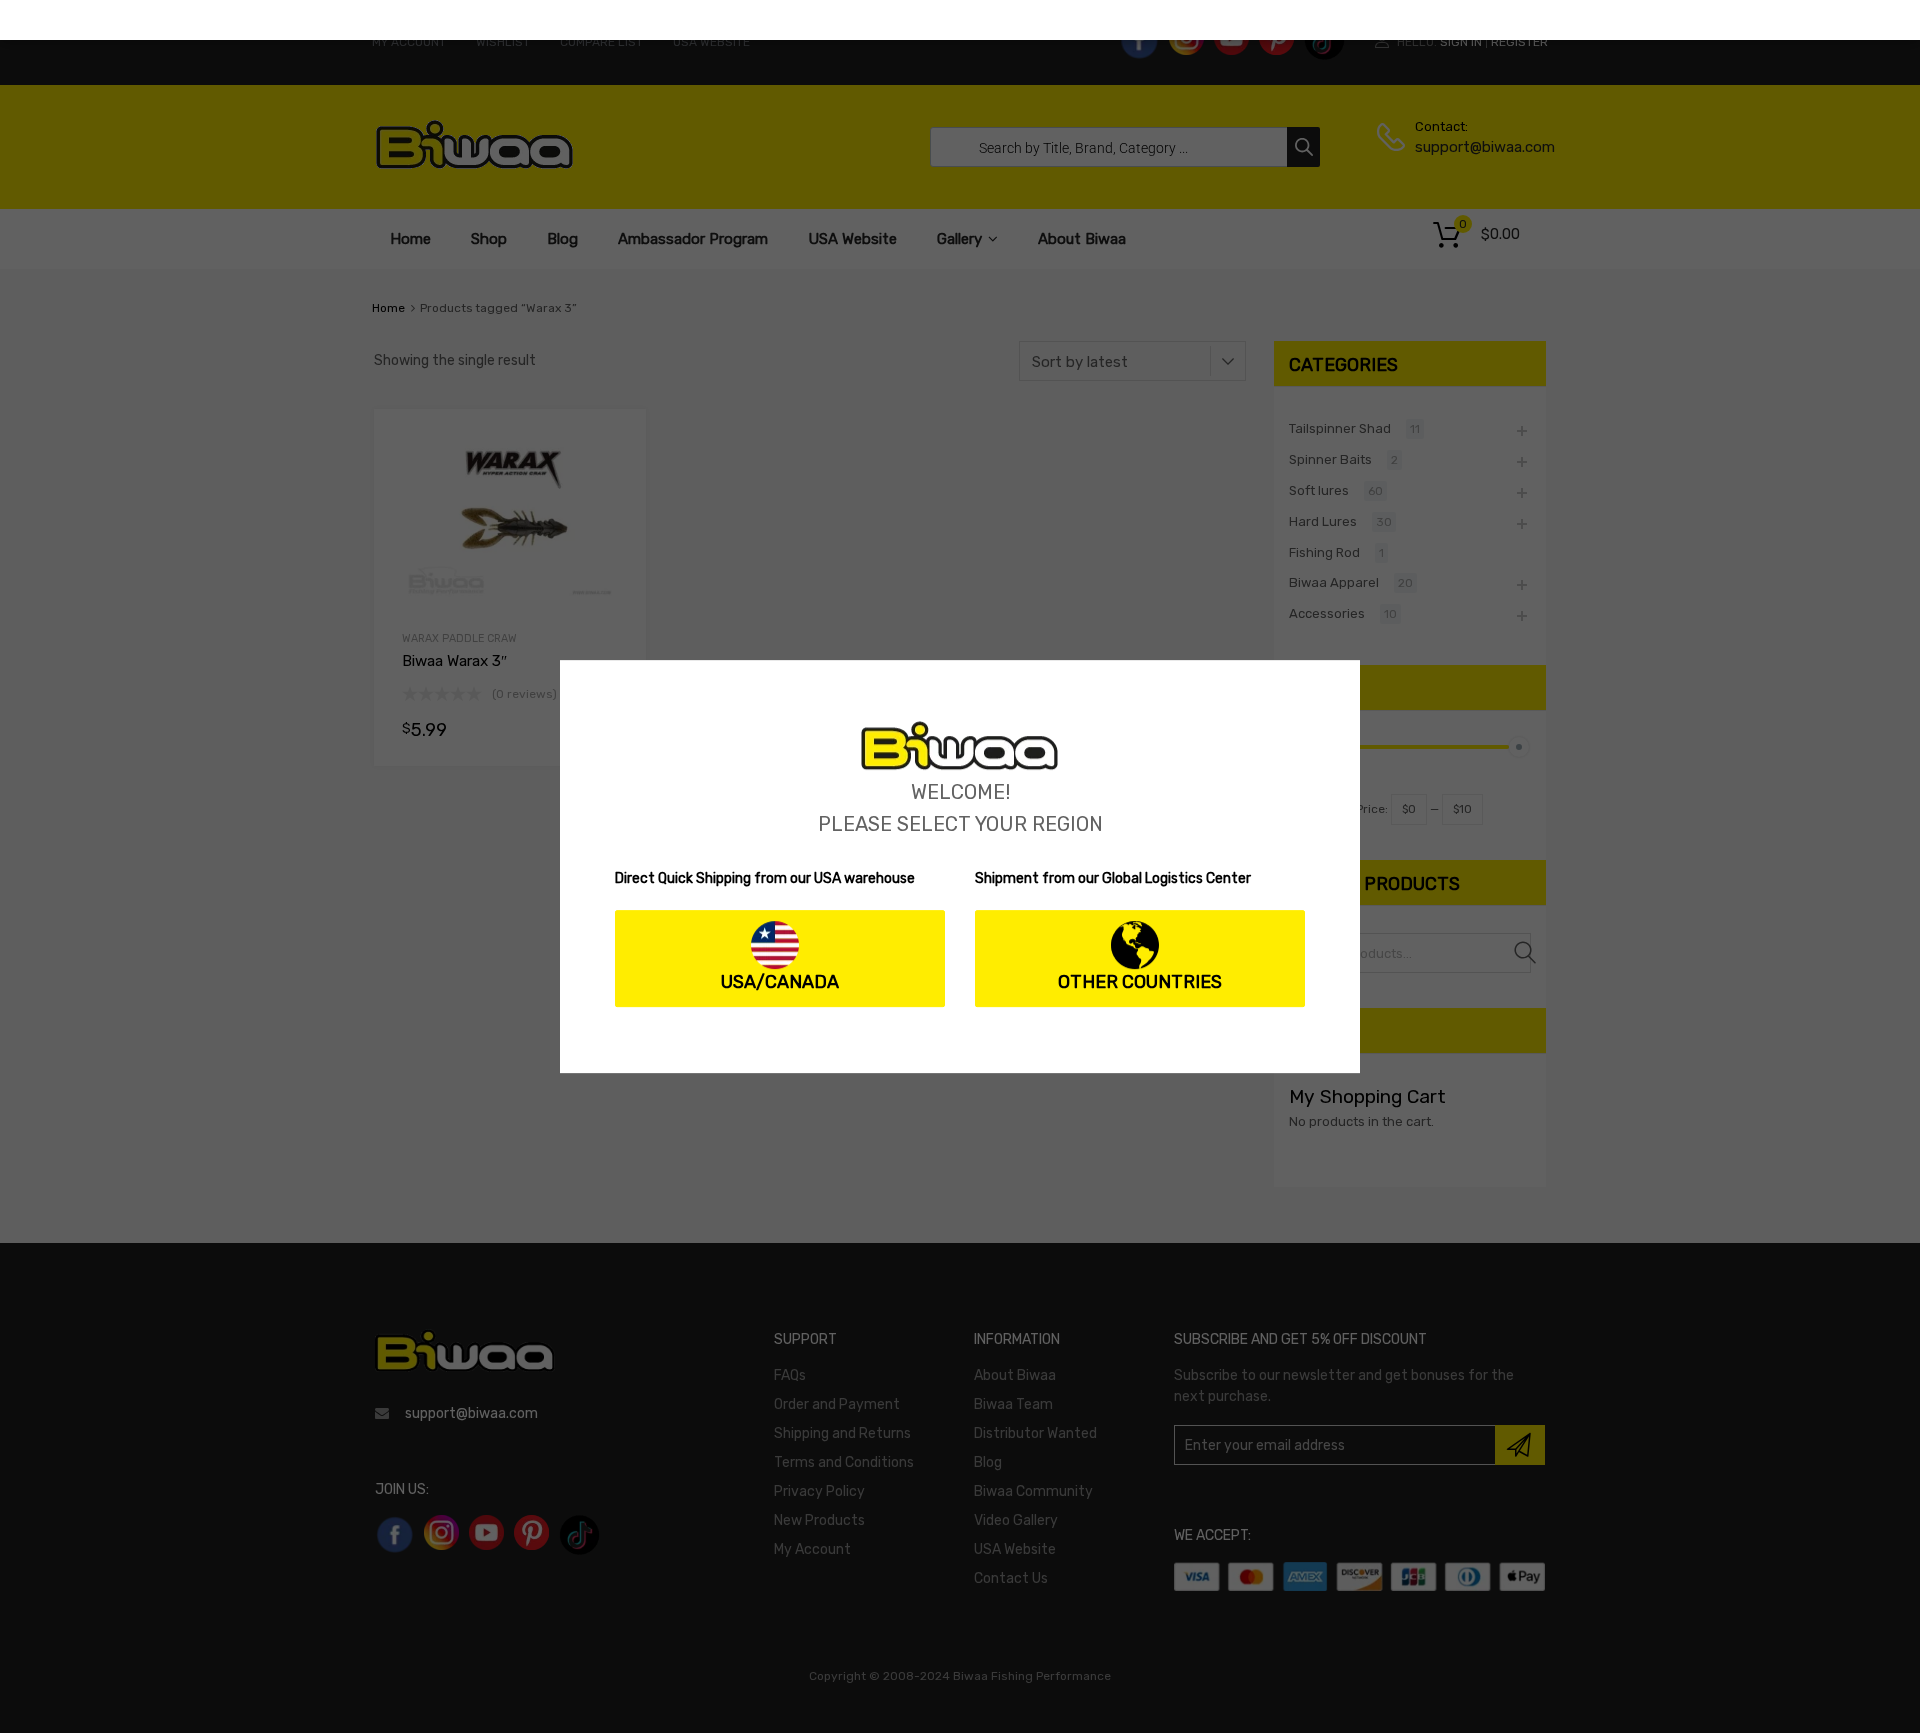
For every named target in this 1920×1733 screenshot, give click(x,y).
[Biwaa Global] (960, 765)
